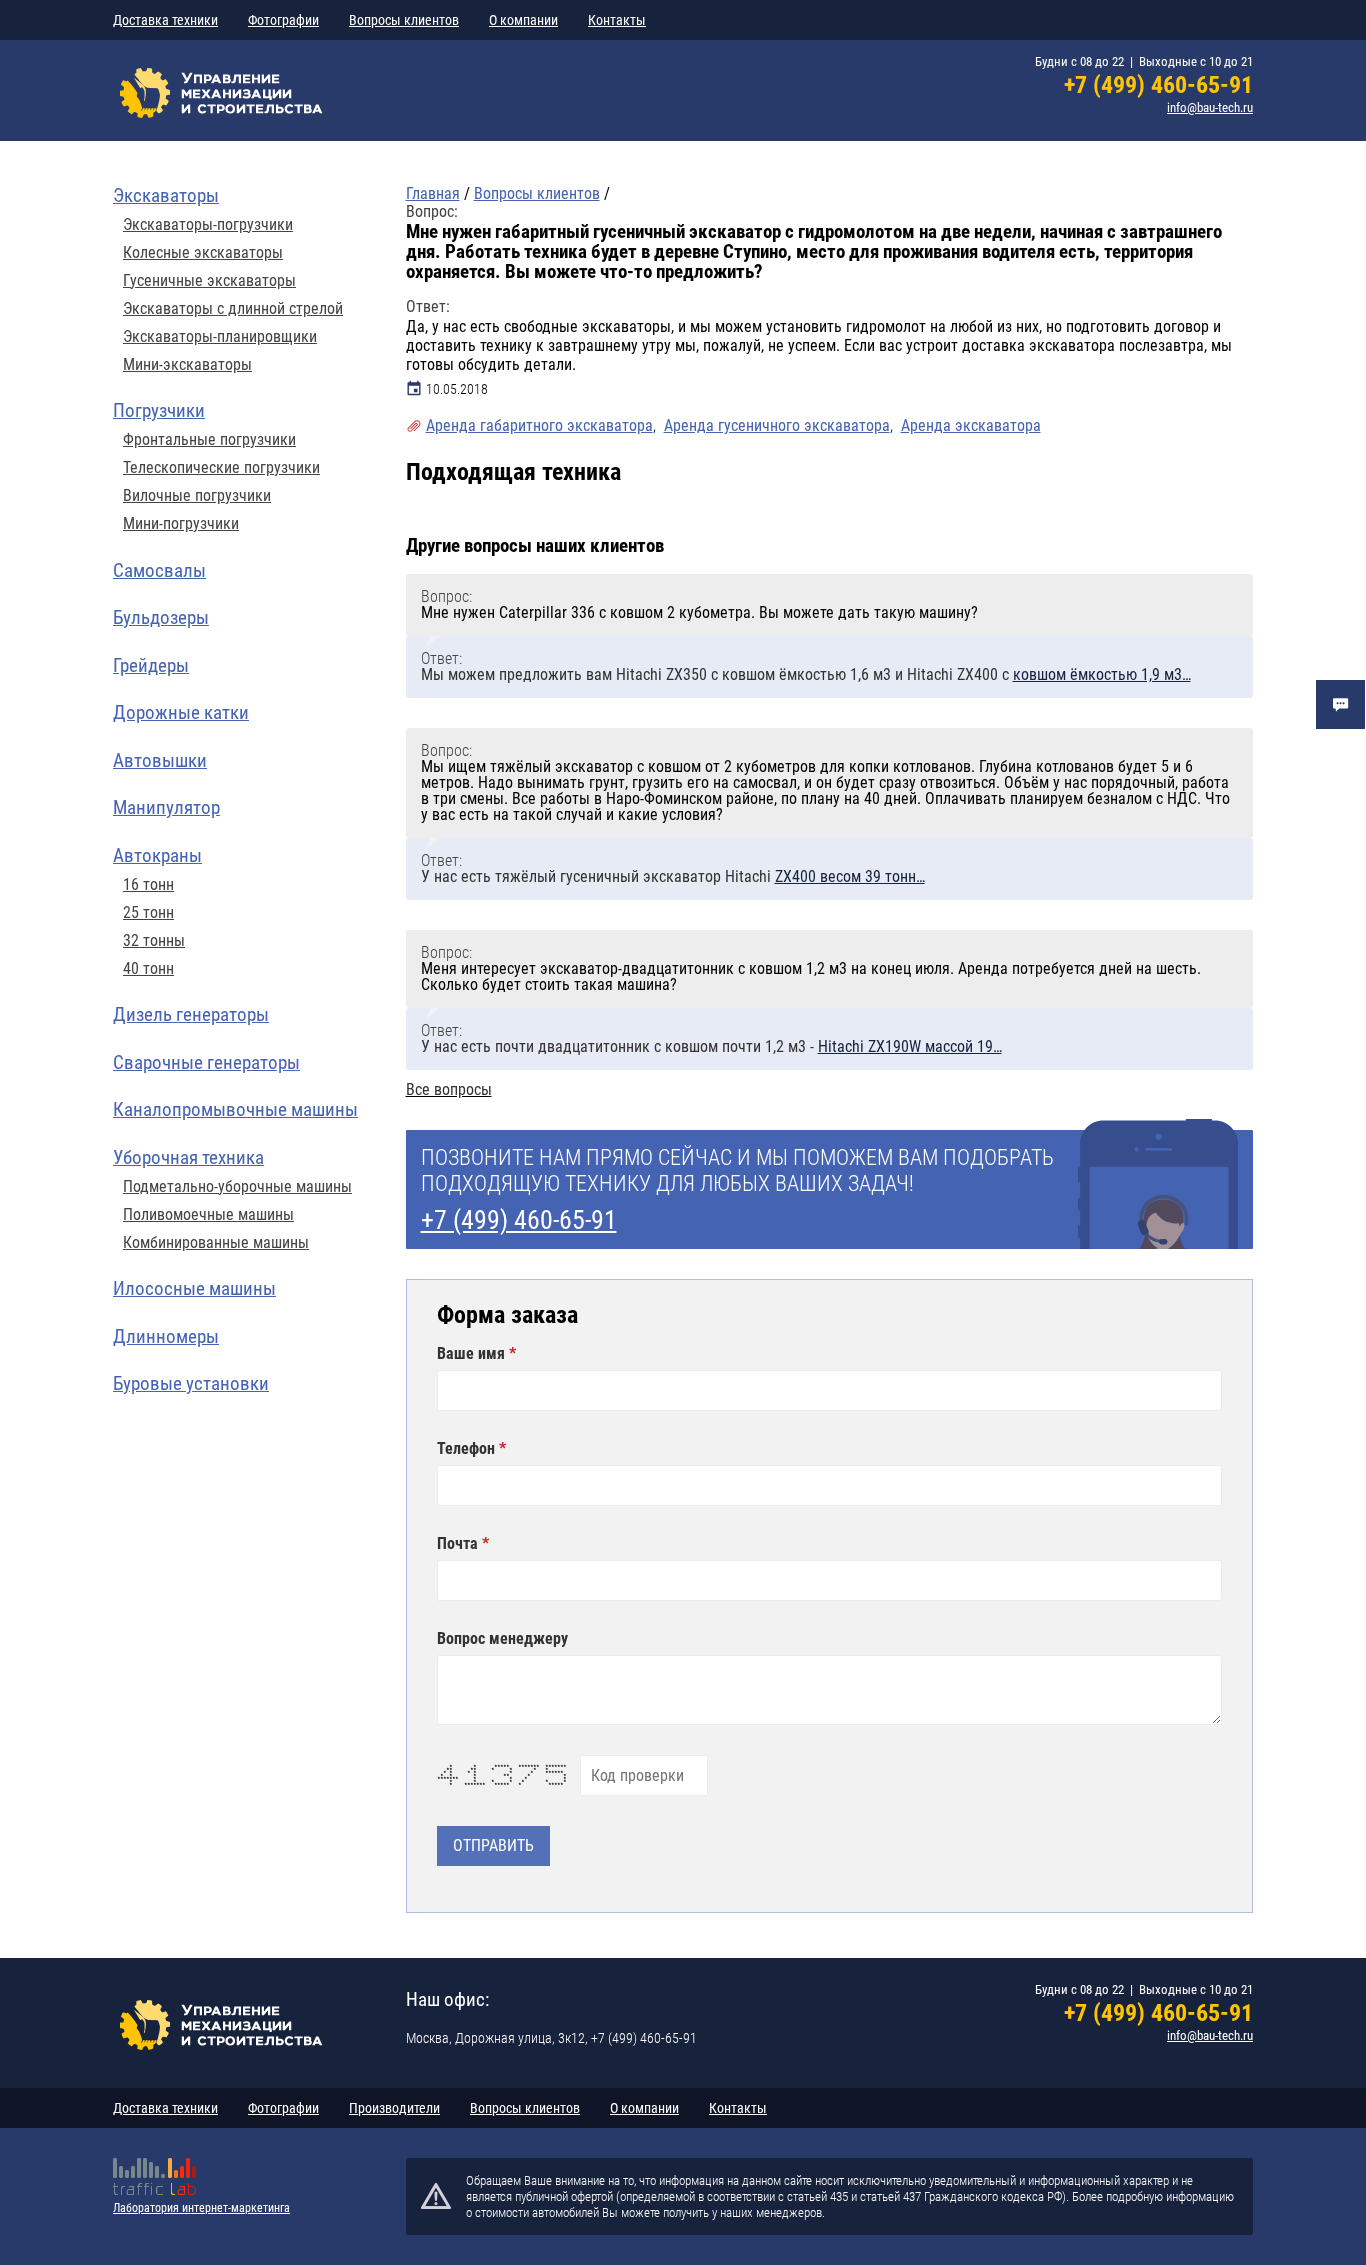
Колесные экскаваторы (203, 253)
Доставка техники (165, 20)
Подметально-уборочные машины (237, 1187)
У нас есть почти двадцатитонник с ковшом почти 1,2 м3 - (711, 1046)
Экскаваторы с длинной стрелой (233, 309)
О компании (523, 20)
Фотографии (283, 20)
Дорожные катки (181, 712)
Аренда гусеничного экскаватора (777, 425)
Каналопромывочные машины (235, 1109)
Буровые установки (191, 1383)
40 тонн (148, 969)
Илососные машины (194, 1288)
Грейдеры (151, 665)
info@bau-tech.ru (1210, 107)
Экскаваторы (166, 195)
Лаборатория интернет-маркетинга (201, 2208)
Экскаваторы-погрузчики (208, 225)
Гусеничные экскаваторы (209, 281)
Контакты (617, 20)
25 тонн (148, 913)
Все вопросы (449, 1089)
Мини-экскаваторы (187, 365)
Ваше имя (473, 1354)
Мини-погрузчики (181, 524)
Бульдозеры (161, 617)
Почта (459, 1544)
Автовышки (160, 760)
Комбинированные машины (216, 1243)
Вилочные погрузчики (197, 496)
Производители (394, 2108)
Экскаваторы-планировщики (220, 337)
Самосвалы (159, 570)
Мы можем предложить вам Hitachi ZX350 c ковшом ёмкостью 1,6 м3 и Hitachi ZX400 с (806, 674)
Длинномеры (166, 1336)
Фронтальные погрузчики (209, 440)
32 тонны (154, 941)
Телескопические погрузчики (221, 468)
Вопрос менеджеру (502, 1639)
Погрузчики (159, 410)
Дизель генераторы (191, 1014)
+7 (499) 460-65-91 (1158, 85)
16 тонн (148, 885)
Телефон (468, 1449)
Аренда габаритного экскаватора (539, 425)
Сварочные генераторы (206, 1062)
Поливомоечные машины (208, 1215)
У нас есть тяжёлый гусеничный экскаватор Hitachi (673, 876)
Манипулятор (166, 807)
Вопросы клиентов (404, 20)
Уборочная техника (188, 1157)
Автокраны (157, 855)
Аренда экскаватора (971, 425)
